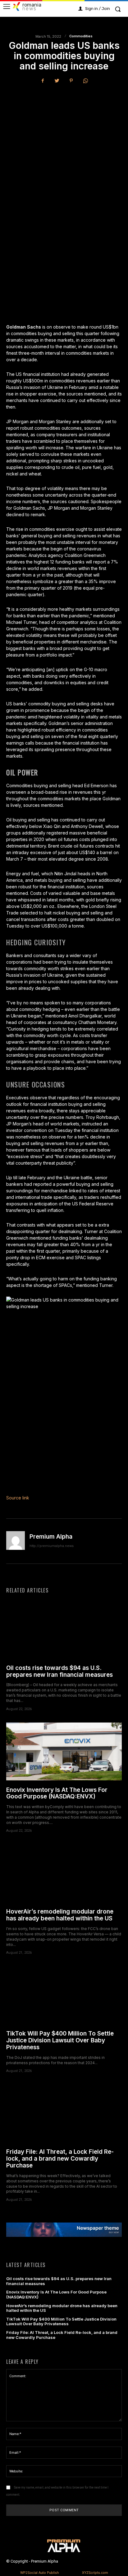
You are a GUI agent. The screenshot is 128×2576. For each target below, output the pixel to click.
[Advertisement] (64, 156)
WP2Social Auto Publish (40, 2573)
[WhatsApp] (85, 81)
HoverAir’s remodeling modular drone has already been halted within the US (60, 1915)
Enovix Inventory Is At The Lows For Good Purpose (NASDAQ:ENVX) (57, 1793)
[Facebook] (43, 81)
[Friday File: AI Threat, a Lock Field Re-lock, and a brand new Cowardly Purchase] (64, 2113)
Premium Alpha (51, 1537)
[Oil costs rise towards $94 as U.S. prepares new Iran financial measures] (64, 1629)
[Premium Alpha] (16, 1541)
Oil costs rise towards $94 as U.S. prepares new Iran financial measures (59, 1671)
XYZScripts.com (95, 2573)
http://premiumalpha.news (52, 1546)
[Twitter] (57, 81)
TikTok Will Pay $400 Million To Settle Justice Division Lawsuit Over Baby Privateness (60, 2040)
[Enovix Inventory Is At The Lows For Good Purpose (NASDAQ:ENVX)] (64, 1751)
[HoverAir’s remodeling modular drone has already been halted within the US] (64, 1873)
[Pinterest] (71, 81)
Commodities (81, 36)
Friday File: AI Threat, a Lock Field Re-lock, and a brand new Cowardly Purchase (60, 2159)
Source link (18, 1498)
